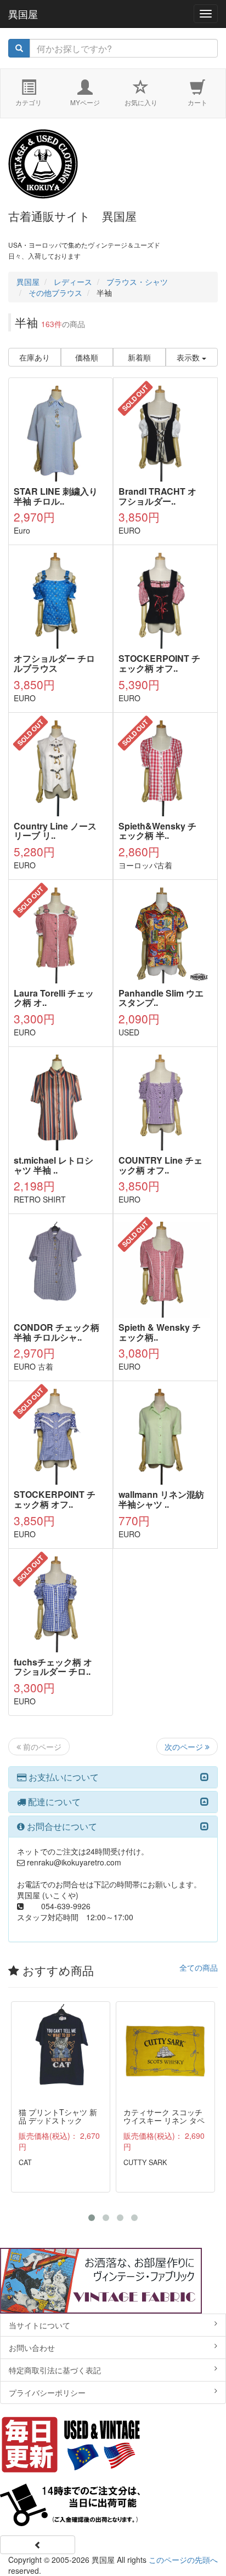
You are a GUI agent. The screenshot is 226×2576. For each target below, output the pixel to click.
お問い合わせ (32, 2348)
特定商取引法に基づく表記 (55, 2370)
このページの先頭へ (183, 2560)
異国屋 (23, 14)
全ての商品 (199, 1967)
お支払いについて (63, 1777)
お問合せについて (61, 1826)
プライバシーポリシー (47, 2392)
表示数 (189, 357)
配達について (53, 1802)
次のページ (185, 1747)
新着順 (139, 357)
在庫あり (35, 357)
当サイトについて (39, 2325)
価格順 (87, 357)
